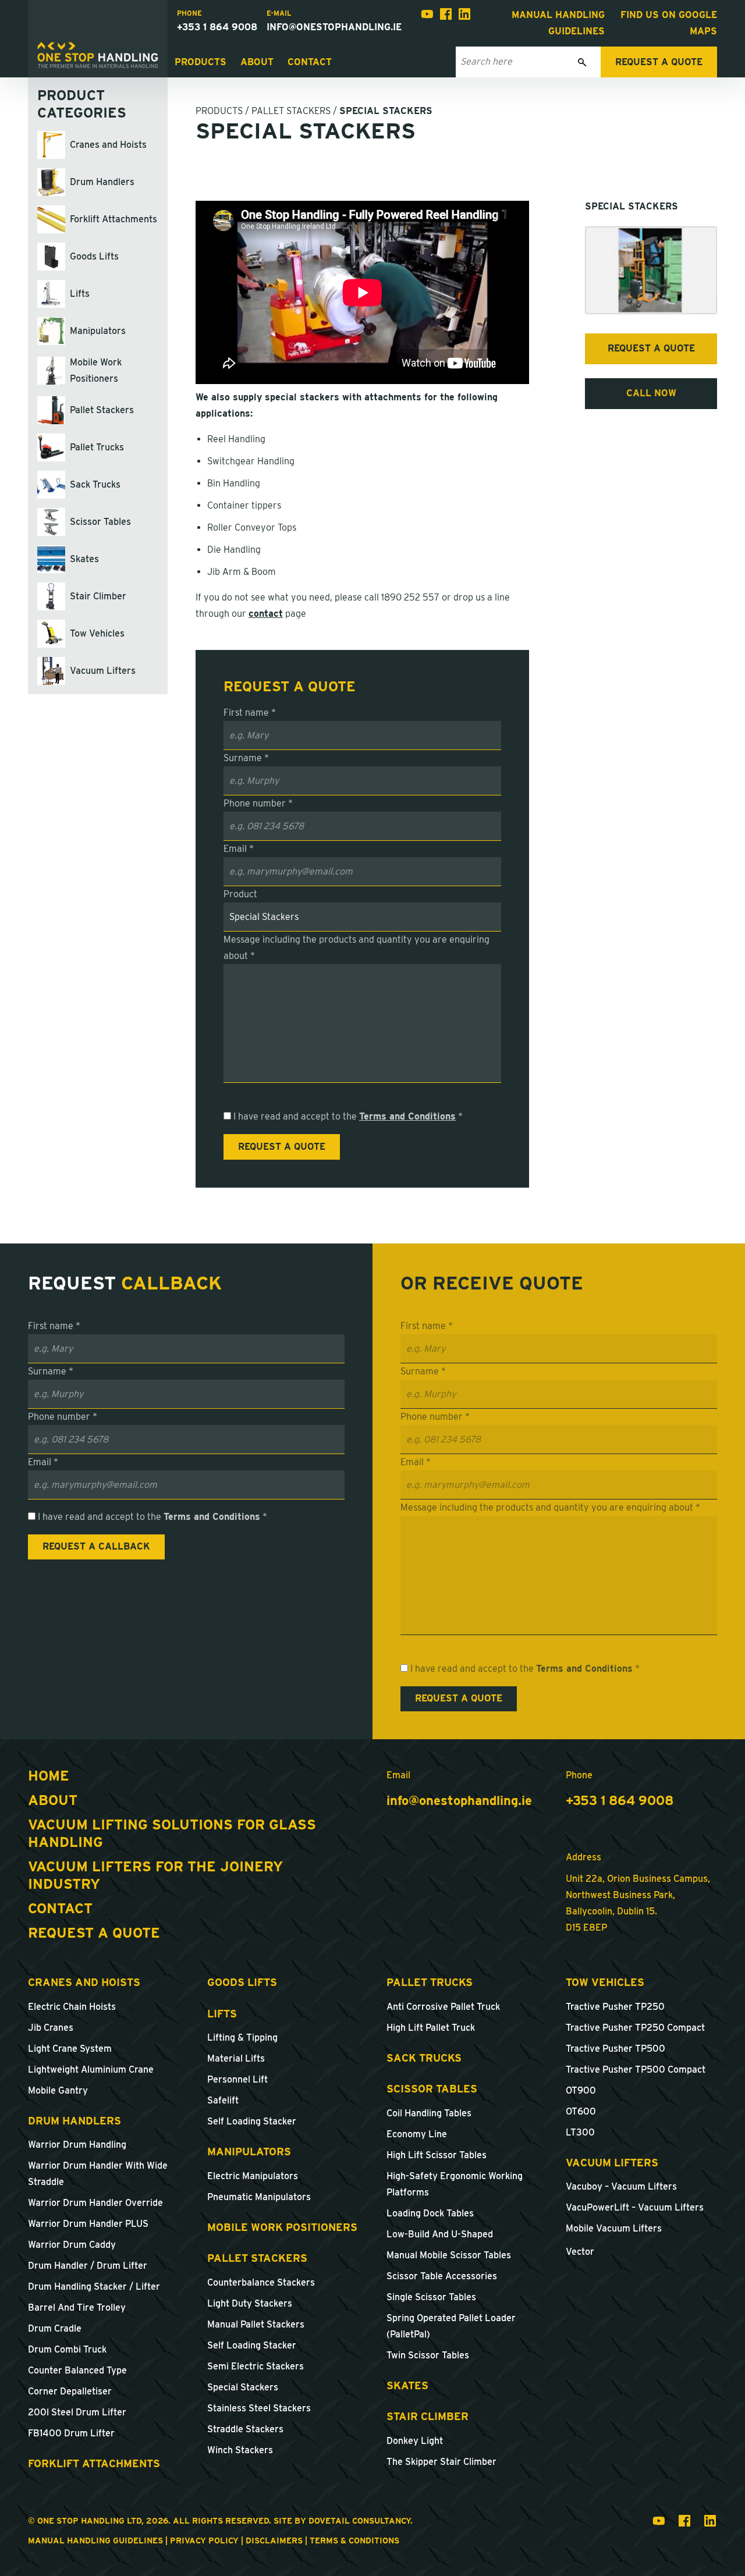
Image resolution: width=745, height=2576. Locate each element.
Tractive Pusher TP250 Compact (635, 2028)
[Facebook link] (446, 17)
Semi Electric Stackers (256, 2366)
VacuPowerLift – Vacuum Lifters (635, 2207)
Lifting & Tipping (242, 2037)
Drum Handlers (74, 2121)
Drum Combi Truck (67, 2349)
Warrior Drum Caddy (72, 2245)
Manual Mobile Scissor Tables (449, 2255)
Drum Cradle (55, 2328)
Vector (580, 2252)
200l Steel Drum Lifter (77, 2412)
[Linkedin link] (464, 17)
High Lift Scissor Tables (437, 2155)
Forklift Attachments (94, 2463)
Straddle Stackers (245, 2429)
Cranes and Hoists (84, 1982)
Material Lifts (236, 2058)
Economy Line (417, 2134)
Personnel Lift (237, 2079)
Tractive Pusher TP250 (615, 2007)
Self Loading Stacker (252, 2121)
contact (266, 614)
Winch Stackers (240, 2450)
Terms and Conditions (407, 1116)
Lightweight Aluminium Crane (91, 2069)
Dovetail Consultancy (359, 2521)
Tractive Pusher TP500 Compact (636, 2069)
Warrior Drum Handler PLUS (88, 2224)
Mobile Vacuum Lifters (614, 2228)
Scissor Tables (432, 2089)
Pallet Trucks (430, 1982)
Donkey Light (415, 2441)
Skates (407, 2385)
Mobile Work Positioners (282, 2227)
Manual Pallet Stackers (256, 2324)
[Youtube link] (427, 17)
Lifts (222, 2014)
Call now (651, 393)
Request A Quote (94, 1933)
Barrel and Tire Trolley (77, 2307)
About (257, 62)
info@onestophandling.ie (334, 27)
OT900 (581, 2090)
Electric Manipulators (253, 2176)
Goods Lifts (242, 1982)
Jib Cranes (51, 2028)
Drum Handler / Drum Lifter (88, 2266)
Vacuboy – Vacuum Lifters (621, 2186)
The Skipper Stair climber (441, 2462)
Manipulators (249, 2152)
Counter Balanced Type (77, 2370)
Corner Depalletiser (70, 2391)
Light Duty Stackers (250, 2303)
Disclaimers (274, 2541)
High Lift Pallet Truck (431, 2028)
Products (201, 62)
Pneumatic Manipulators (259, 2197)
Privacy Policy (204, 2541)
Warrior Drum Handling (77, 2145)
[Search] (582, 62)
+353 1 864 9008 (217, 27)
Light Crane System (70, 2049)
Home (49, 1776)
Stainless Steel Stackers (259, 2408)
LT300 (580, 2132)
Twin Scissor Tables (428, 2355)
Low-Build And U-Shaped (440, 2234)
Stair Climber (428, 2416)
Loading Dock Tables (430, 2213)
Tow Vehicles (605, 1982)
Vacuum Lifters (612, 2163)
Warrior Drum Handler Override (95, 2203)
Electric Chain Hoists (72, 2007)
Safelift (223, 2100)
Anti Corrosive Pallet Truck (443, 2007)
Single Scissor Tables (431, 2297)
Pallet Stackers (291, 111)
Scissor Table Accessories (442, 2276)
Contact (310, 62)
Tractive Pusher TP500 (615, 2049)
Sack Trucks (424, 2058)
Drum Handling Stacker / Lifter (94, 2287)
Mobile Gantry (58, 2090)
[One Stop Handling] (98, 55)
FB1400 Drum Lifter (71, 2433)
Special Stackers (243, 2387)
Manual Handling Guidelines (95, 2541)
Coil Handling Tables (429, 2113)
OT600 (581, 2111)
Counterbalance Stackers (261, 2282)
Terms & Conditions (354, 2541)
